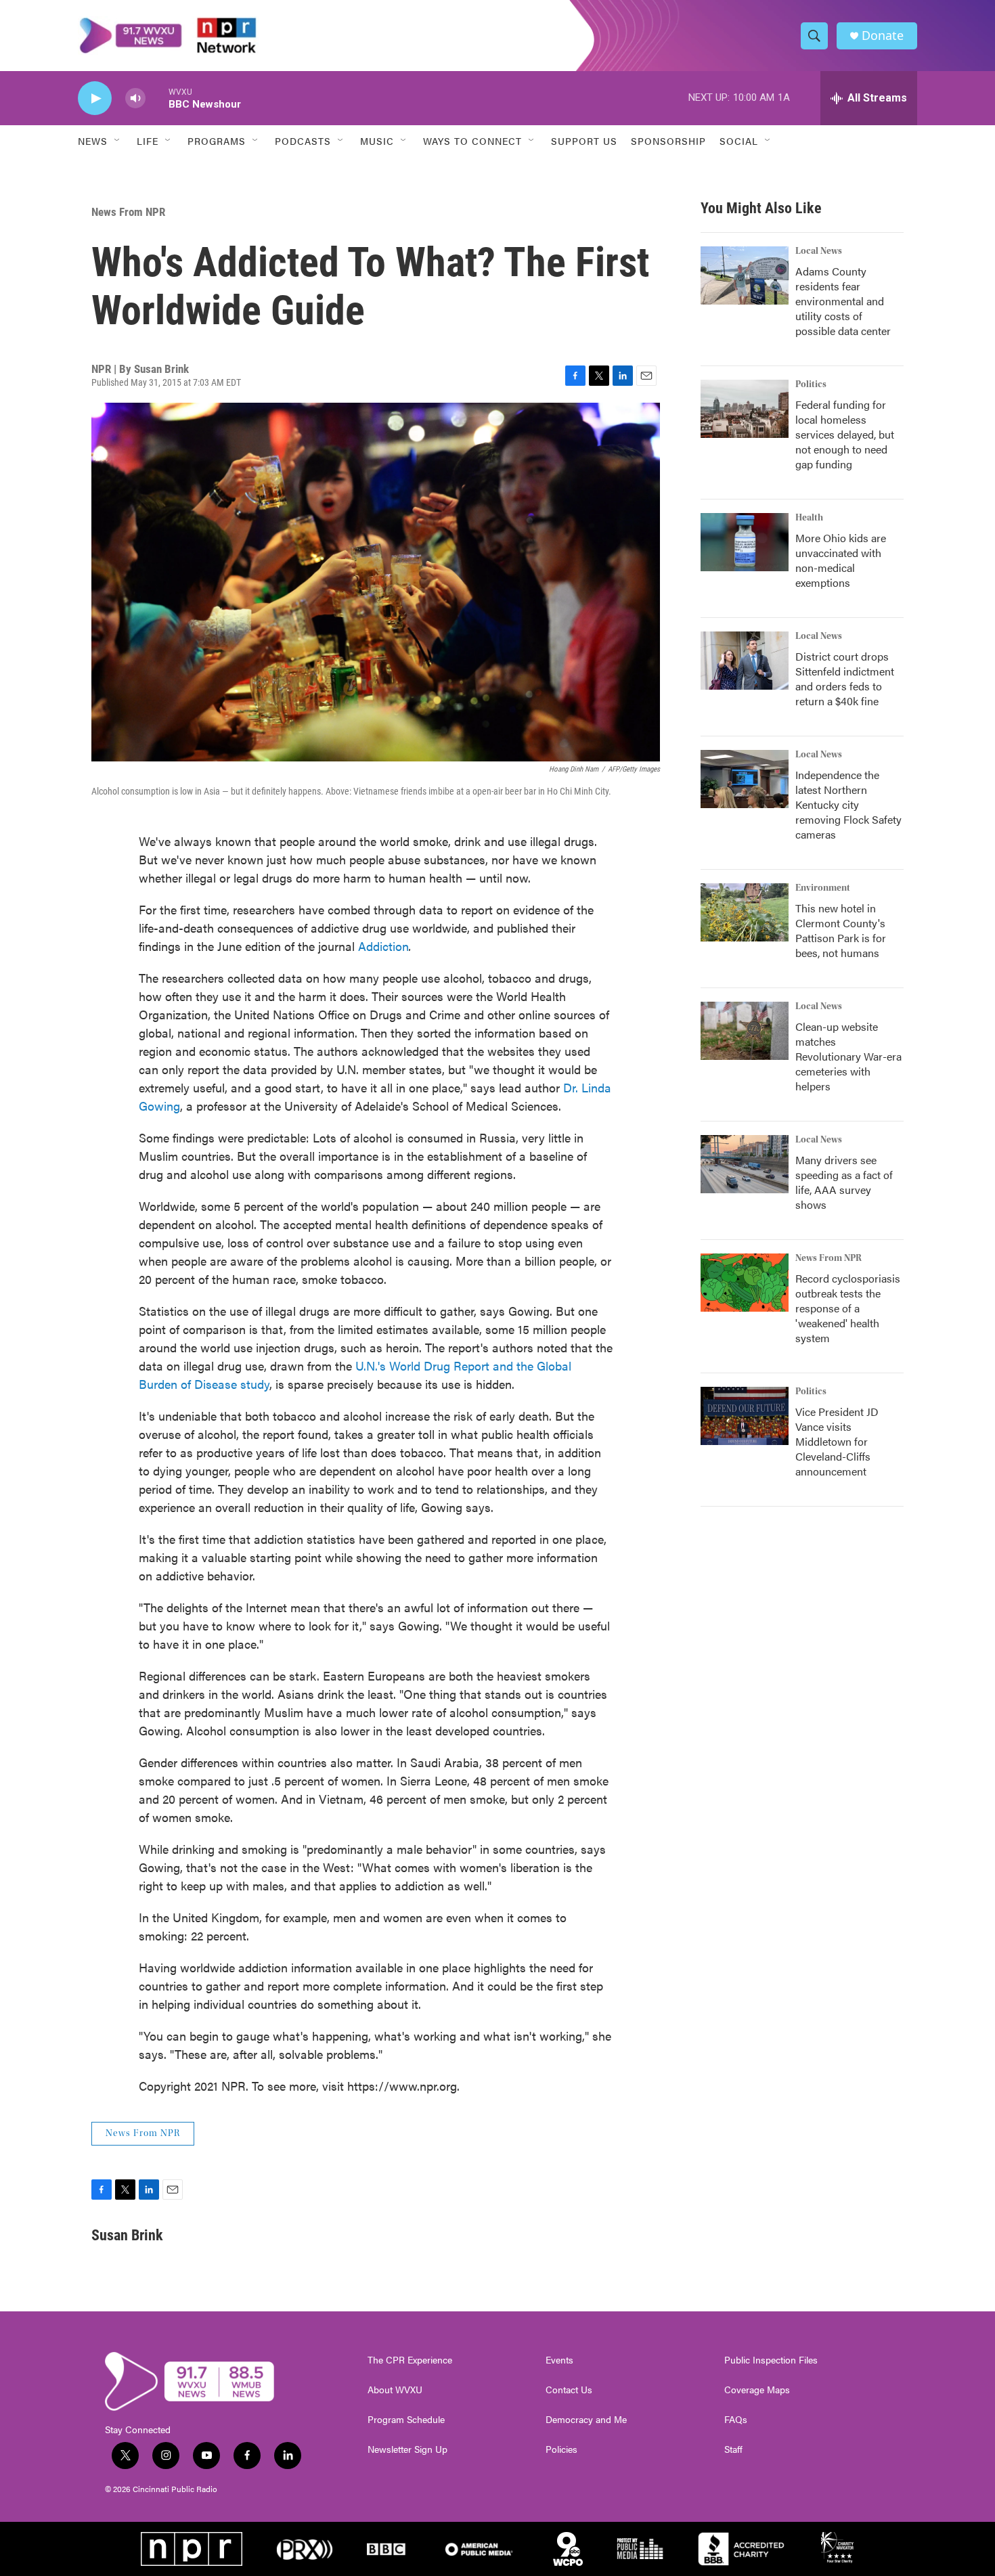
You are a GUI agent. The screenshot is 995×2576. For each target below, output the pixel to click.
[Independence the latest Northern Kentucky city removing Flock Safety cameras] (745, 779)
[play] (95, 98)
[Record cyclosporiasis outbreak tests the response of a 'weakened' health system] (745, 1283)
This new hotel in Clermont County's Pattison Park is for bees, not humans (841, 930)
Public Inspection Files (771, 2360)
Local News (819, 251)
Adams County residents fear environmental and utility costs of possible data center (843, 301)
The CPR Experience (410, 2360)
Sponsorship (668, 141)
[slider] (157, 98)
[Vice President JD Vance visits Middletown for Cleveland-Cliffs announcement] (745, 1416)
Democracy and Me (586, 2420)
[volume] (135, 98)
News (93, 141)
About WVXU (395, 2390)
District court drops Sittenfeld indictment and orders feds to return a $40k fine (845, 679)
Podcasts (303, 141)
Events (559, 2360)
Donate (883, 36)
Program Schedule (406, 2420)
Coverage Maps (757, 2390)
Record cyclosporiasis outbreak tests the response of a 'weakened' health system (848, 1308)
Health (809, 518)
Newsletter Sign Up (407, 2449)
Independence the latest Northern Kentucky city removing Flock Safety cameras (848, 804)
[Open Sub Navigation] (118, 141)
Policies (561, 2449)
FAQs (736, 2420)
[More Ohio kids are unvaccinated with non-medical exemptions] (745, 542)
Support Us (584, 141)
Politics (811, 384)
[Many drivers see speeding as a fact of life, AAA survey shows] (745, 1164)
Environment (823, 888)
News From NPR (128, 212)
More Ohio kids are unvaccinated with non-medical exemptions (841, 560)
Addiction (383, 946)
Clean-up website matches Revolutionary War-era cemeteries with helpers (848, 1056)
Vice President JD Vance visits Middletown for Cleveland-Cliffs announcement (837, 1441)
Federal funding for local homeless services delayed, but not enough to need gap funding (845, 434)
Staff (733, 2449)
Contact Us (569, 2390)
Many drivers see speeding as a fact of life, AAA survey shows (844, 1182)
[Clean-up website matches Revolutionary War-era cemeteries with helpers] (745, 1031)
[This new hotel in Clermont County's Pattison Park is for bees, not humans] (745, 912)
